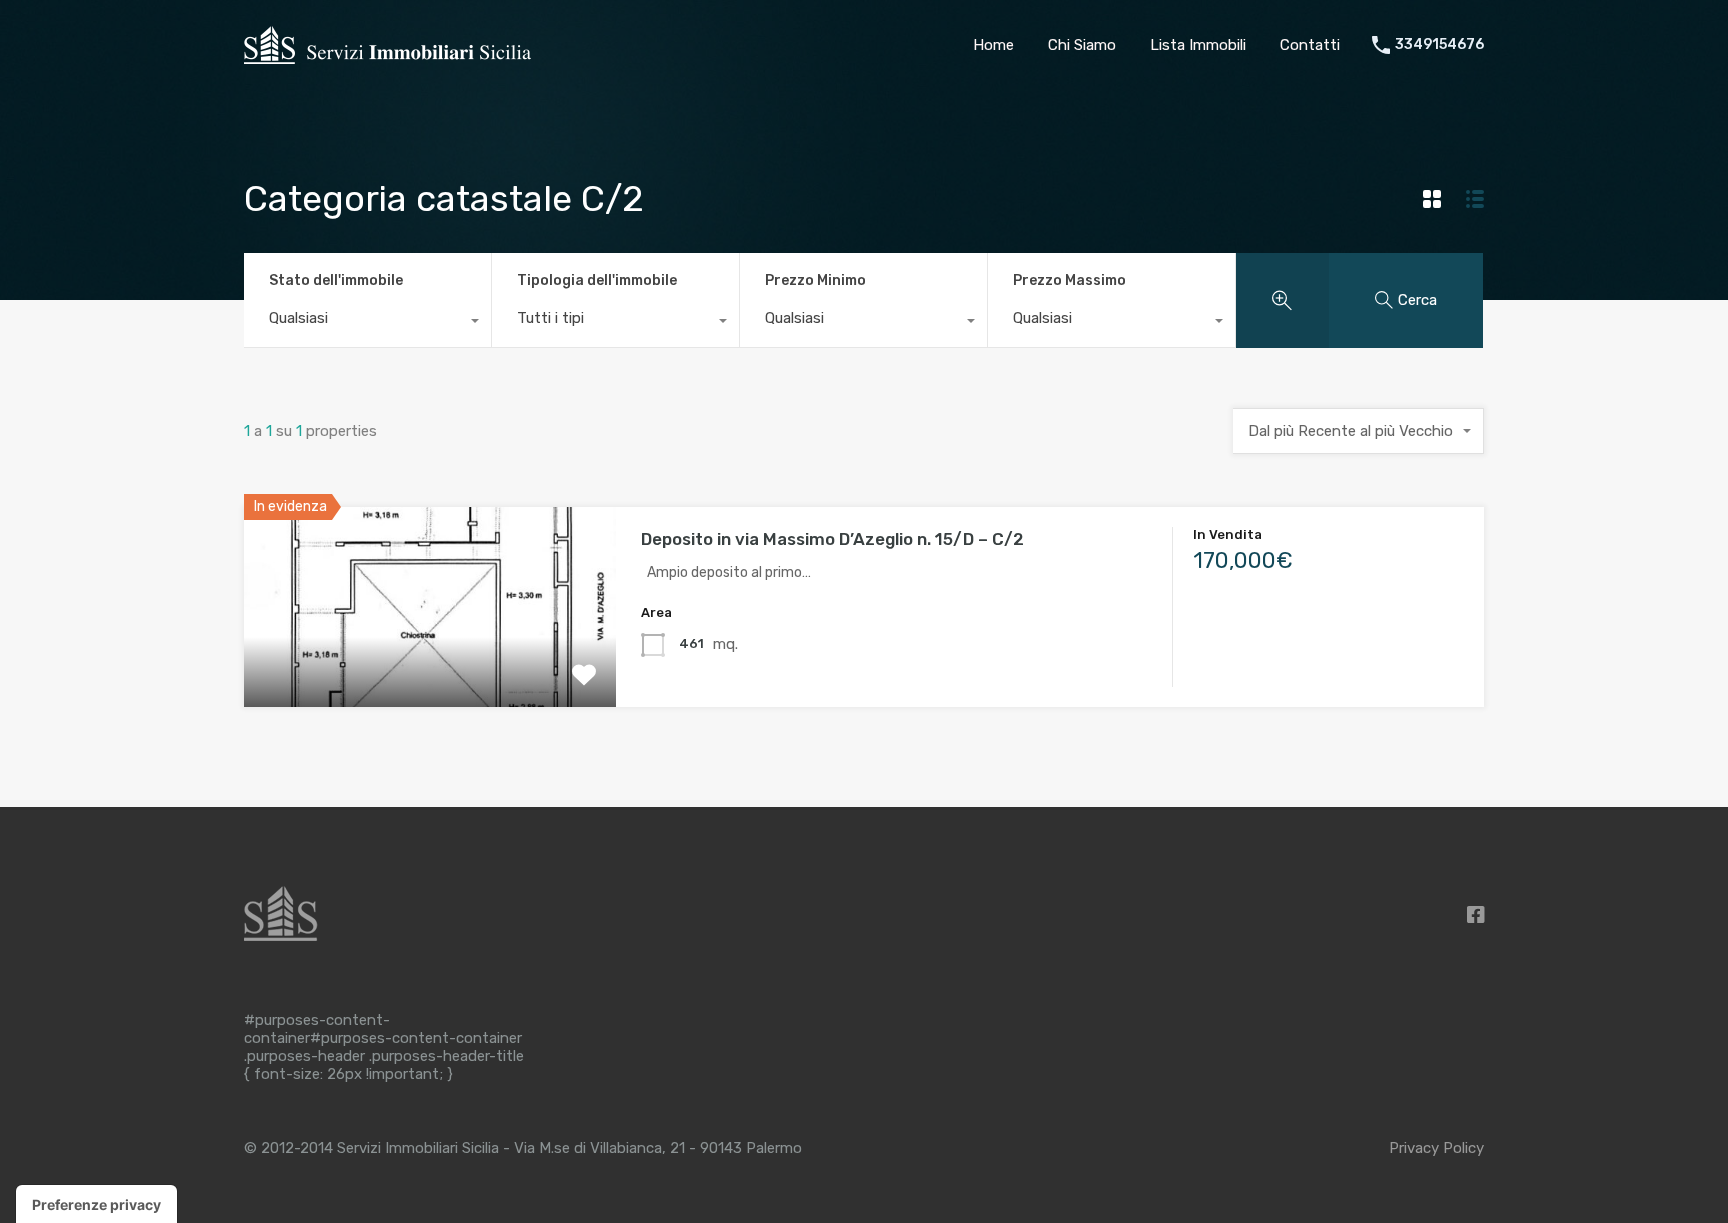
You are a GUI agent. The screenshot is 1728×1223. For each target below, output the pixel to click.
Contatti (1310, 45)
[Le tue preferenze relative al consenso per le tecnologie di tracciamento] (96, 1204)
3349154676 (1439, 45)
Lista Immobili (1198, 45)
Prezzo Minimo (815, 280)
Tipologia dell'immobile (597, 280)
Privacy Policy (1436, 1148)
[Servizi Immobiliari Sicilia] (387, 61)
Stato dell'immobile (336, 280)
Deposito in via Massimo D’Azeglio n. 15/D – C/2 (832, 539)
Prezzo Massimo (1069, 280)
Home (993, 45)
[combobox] (367, 323)
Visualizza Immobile (430, 666)
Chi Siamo (1082, 45)
